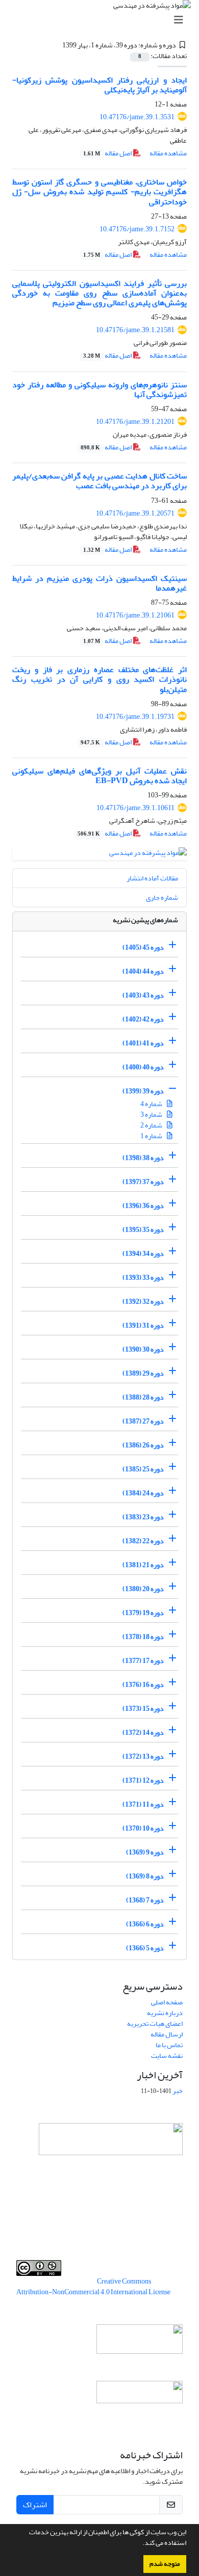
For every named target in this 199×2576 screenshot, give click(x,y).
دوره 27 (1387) (143, 1421)
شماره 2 (152, 1125)
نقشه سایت (167, 2056)
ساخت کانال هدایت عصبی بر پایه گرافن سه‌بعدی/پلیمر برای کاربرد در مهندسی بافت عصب (99, 481)
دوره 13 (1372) (143, 1756)
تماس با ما (169, 2045)
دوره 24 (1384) (143, 1493)
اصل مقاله (108, 153)
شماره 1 (152, 1136)
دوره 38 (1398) (143, 1158)
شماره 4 (152, 1104)
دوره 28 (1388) (143, 1397)
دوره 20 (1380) (143, 1589)
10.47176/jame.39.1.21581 (135, 330)
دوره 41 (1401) (143, 1043)
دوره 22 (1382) (143, 1541)
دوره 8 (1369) (145, 1876)
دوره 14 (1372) (143, 1733)
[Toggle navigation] (103, 20)
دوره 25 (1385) (143, 1469)
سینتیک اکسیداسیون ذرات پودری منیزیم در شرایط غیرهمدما (99, 583)
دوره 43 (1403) (143, 995)
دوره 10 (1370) (143, 1828)
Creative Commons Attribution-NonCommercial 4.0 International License (93, 2287)
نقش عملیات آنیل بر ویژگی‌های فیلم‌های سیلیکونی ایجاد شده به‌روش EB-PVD (99, 776)
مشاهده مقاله (168, 153)
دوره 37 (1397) (143, 1182)
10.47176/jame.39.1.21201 (135, 422)
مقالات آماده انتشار (152, 878)
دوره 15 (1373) (143, 1709)
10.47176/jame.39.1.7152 (137, 229)
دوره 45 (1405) (143, 947)
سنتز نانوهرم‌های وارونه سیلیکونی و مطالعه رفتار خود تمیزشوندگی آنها (99, 390)
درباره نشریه (165, 2013)
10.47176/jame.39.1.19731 (135, 717)
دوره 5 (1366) (145, 1948)
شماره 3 (152, 1115)
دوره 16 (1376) (143, 1685)
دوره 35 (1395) (143, 1230)
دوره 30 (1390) (143, 1349)
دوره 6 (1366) (145, 1924)
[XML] (56, 45)
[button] (140, 2544)
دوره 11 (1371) (143, 1804)
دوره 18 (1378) (143, 1637)
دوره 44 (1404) (143, 971)
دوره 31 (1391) (143, 1325)
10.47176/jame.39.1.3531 (137, 117)
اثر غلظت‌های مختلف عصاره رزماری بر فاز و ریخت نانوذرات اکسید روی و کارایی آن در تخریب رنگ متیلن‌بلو (99, 679)
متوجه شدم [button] (165, 2564)
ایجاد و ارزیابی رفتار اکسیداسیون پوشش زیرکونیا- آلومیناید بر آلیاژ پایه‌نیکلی (99, 85)
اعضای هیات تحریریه (155, 2023)
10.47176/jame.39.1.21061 (135, 615)
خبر (178, 2091)
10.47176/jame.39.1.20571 (135, 513)
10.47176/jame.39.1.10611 (135, 808)
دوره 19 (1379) (143, 1613)
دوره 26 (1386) (143, 1445)
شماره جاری (162, 897)
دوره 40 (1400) (143, 1067)
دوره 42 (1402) (143, 1019)
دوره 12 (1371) (143, 1780)
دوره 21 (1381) (143, 1565)
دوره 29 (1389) (143, 1373)
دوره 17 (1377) (143, 1661)
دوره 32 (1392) (143, 1302)
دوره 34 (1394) (143, 1254)
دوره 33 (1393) (143, 1278)
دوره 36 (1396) (143, 1206)
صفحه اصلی (167, 2002)
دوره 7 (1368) (145, 1900)
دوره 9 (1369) (145, 1852)
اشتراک (35, 2505)
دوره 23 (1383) (143, 1517)
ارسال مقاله (167, 2034)
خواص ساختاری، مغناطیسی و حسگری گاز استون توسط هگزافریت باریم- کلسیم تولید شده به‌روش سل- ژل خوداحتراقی (99, 192)
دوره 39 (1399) (143, 1091)
